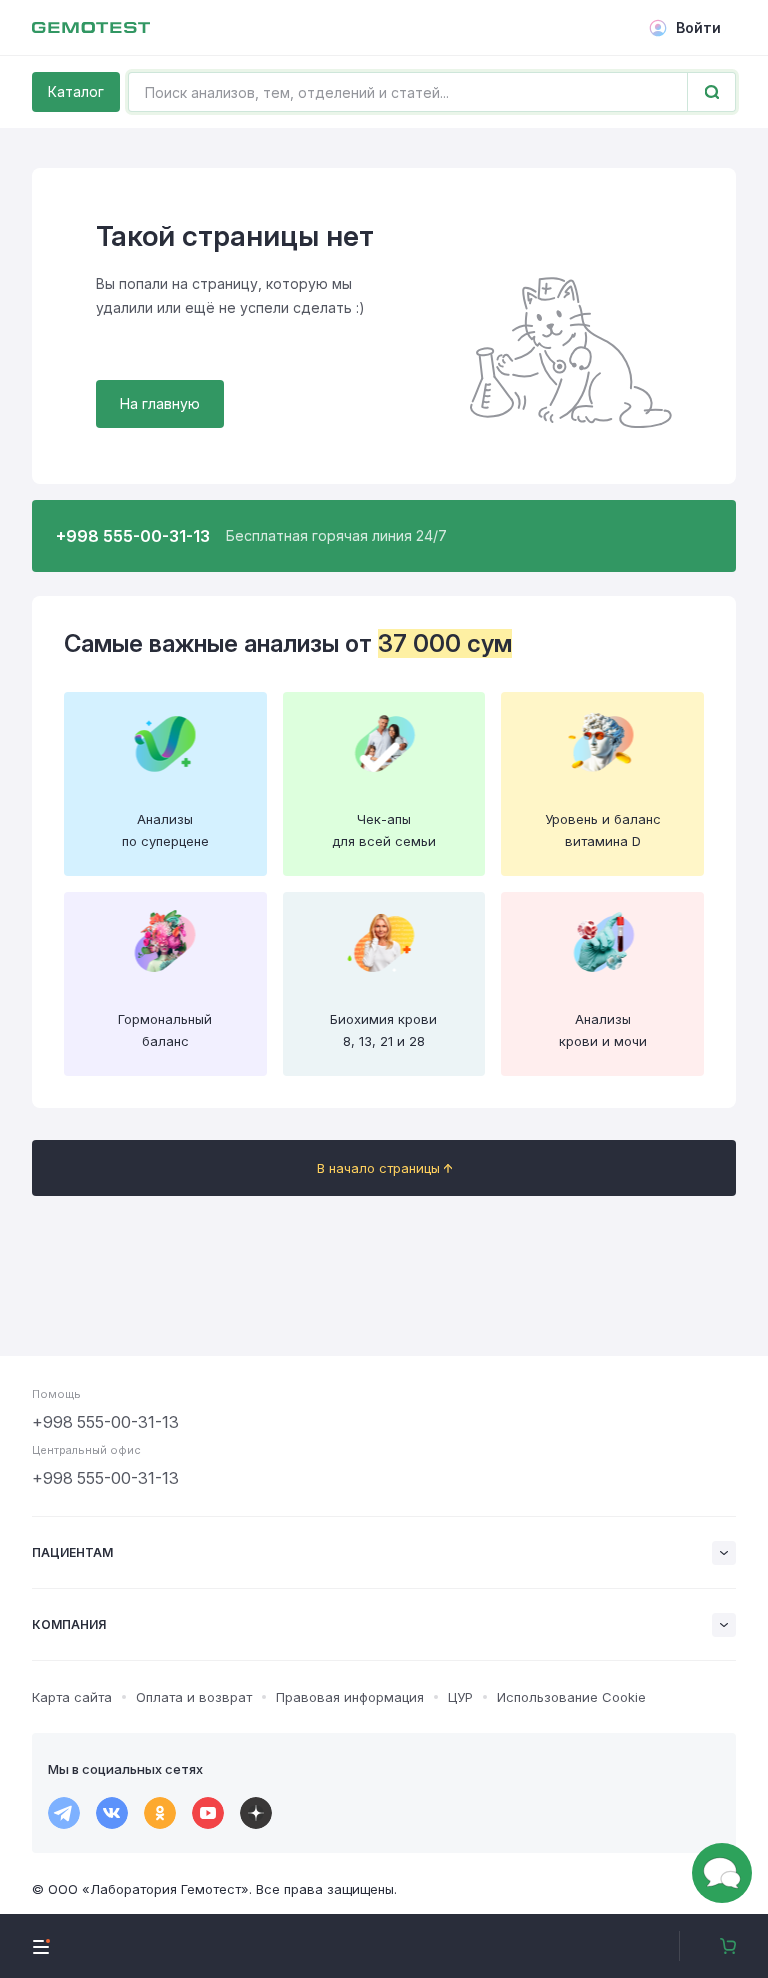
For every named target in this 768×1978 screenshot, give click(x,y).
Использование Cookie (571, 1697)
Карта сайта (72, 1697)
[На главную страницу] (91, 28)
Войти (698, 27)
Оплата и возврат (194, 1697)
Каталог (76, 91)
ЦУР (460, 1697)
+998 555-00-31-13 (105, 1422)
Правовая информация (350, 1697)
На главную (160, 403)
